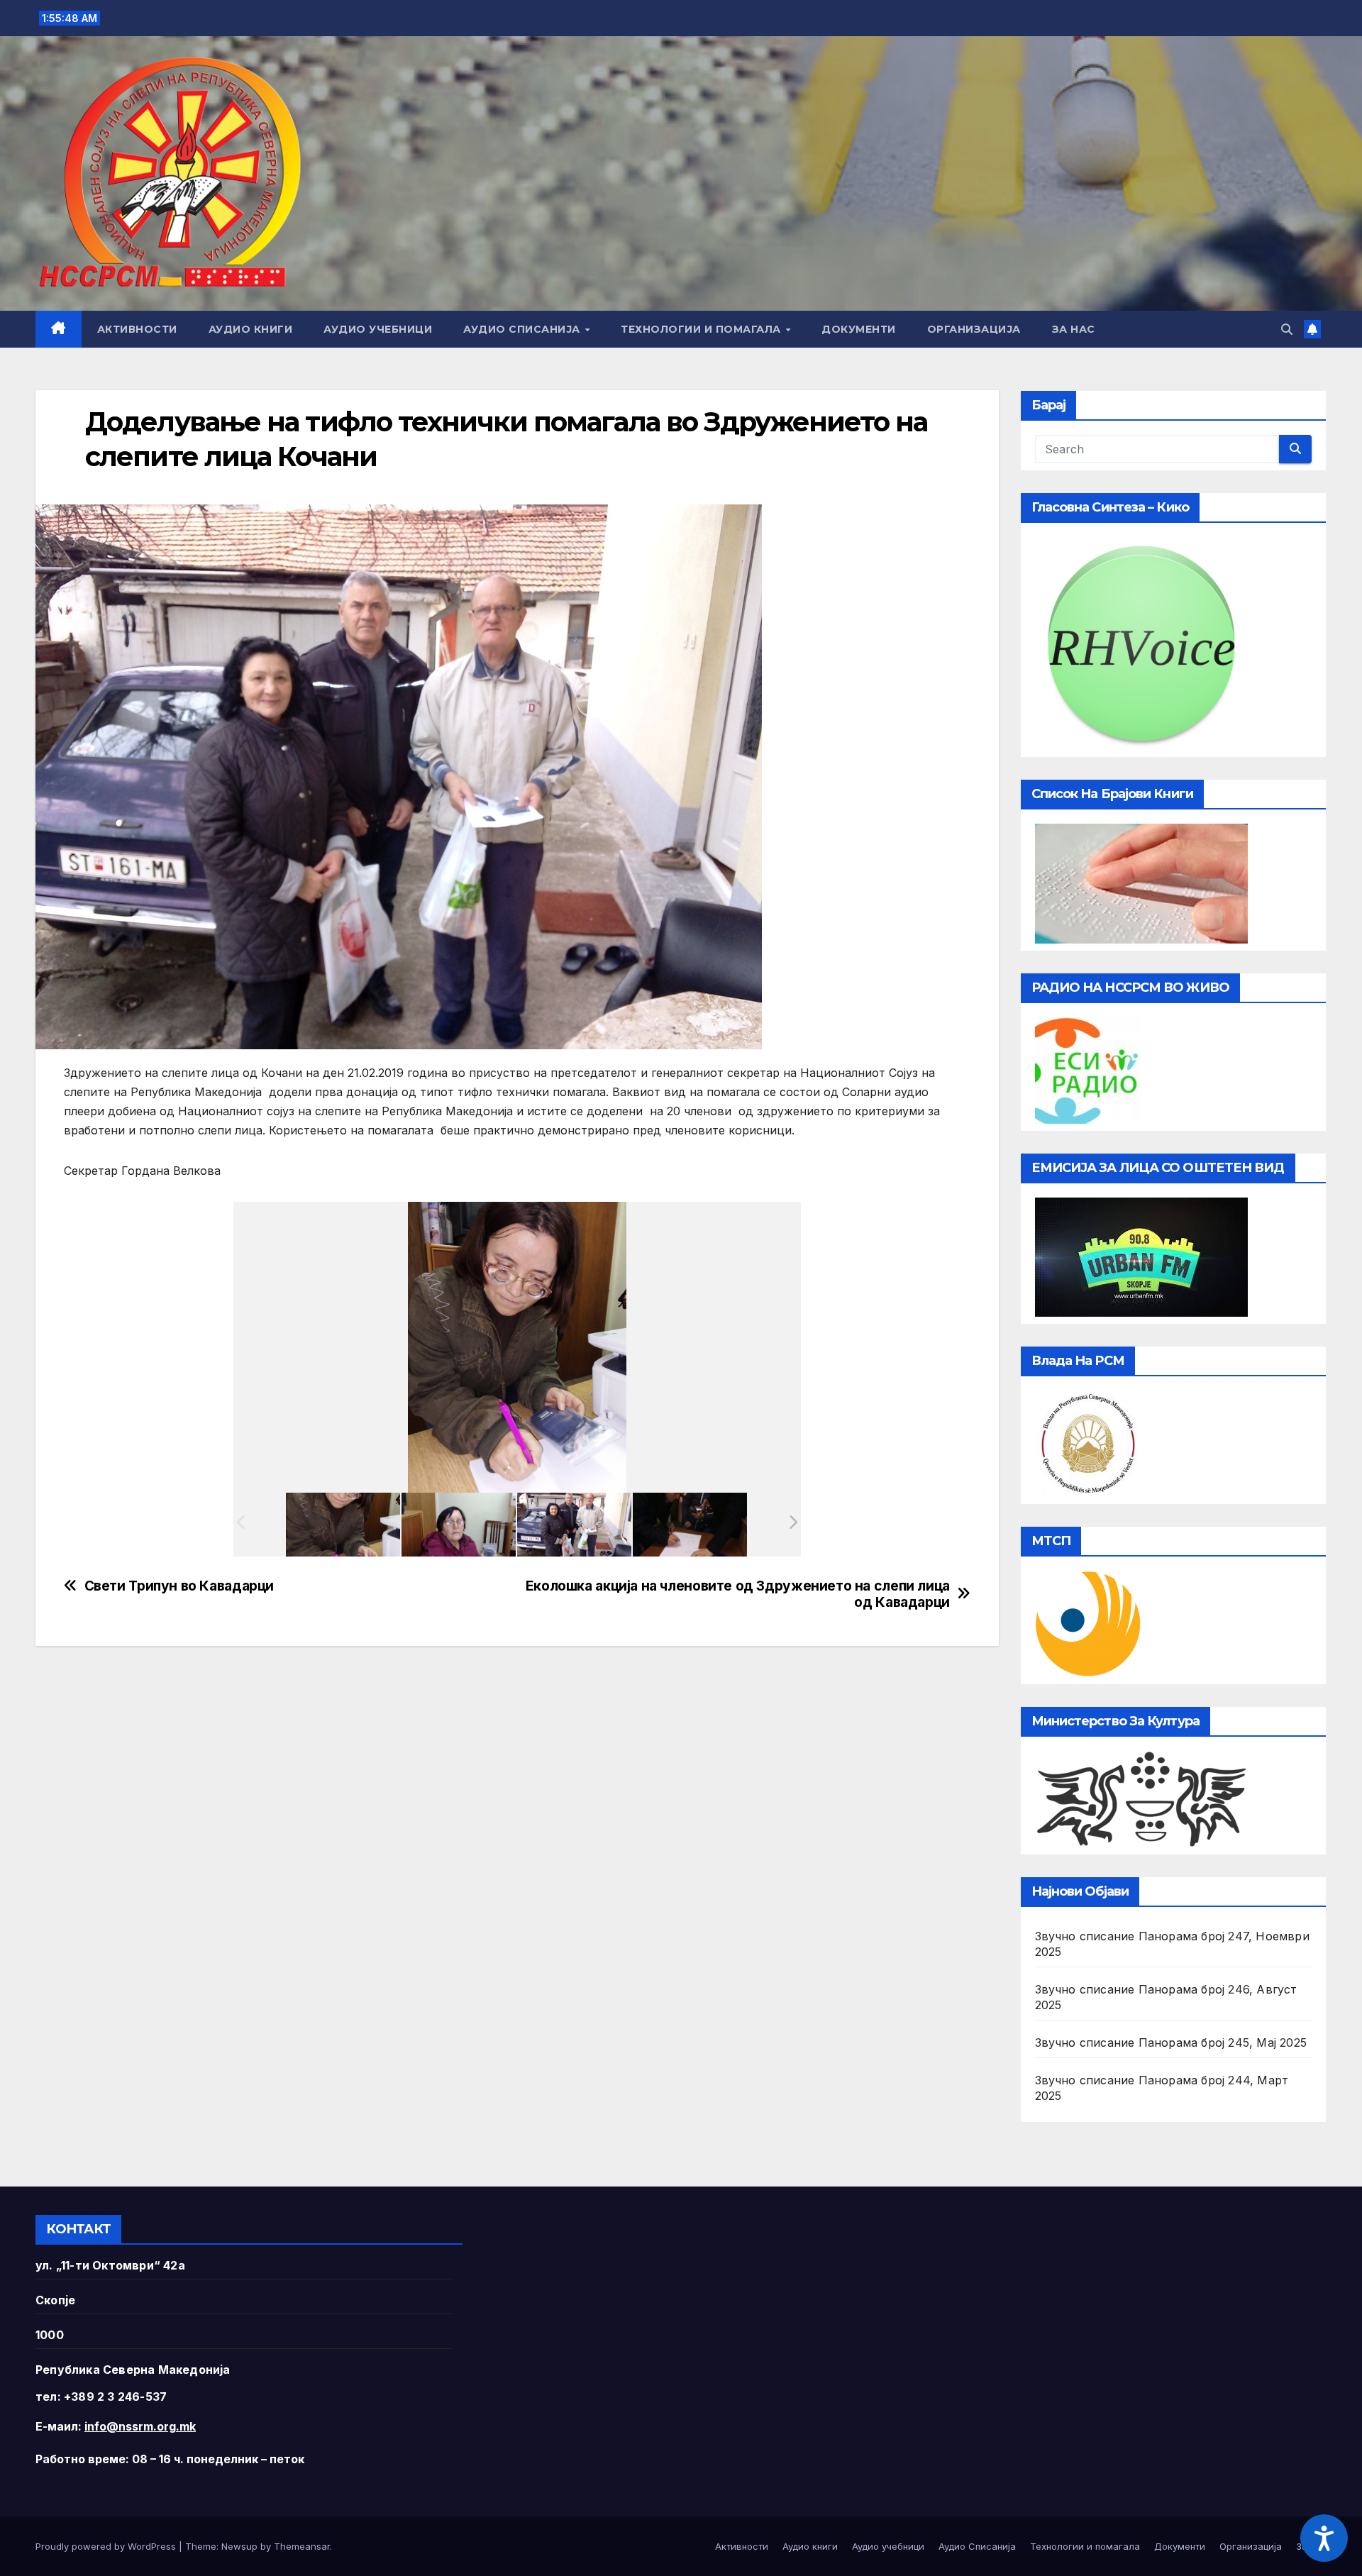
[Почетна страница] (59, 329)
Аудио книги (251, 329)
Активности (137, 329)
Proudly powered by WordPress (107, 2546)
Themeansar (302, 2546)
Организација (974, 329)
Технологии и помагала (702, 329)
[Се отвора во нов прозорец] (1088, 1069)
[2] (690, 1525)
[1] (574, 1525)
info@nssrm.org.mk (140, 2426)
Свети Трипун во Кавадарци (179, 1586)
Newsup (239, 2546)
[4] (343, 1525)
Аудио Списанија (523, 329)
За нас (1074, 329)
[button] (1287, 329)
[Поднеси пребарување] (1295, 449)
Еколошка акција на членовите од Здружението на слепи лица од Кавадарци (738, 1594)
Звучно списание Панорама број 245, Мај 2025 (1171, 2042)
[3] (459, 1525)
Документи (859, 329)
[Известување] (1312, 329)
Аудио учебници (378, 329)
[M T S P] (1088, 1623)
